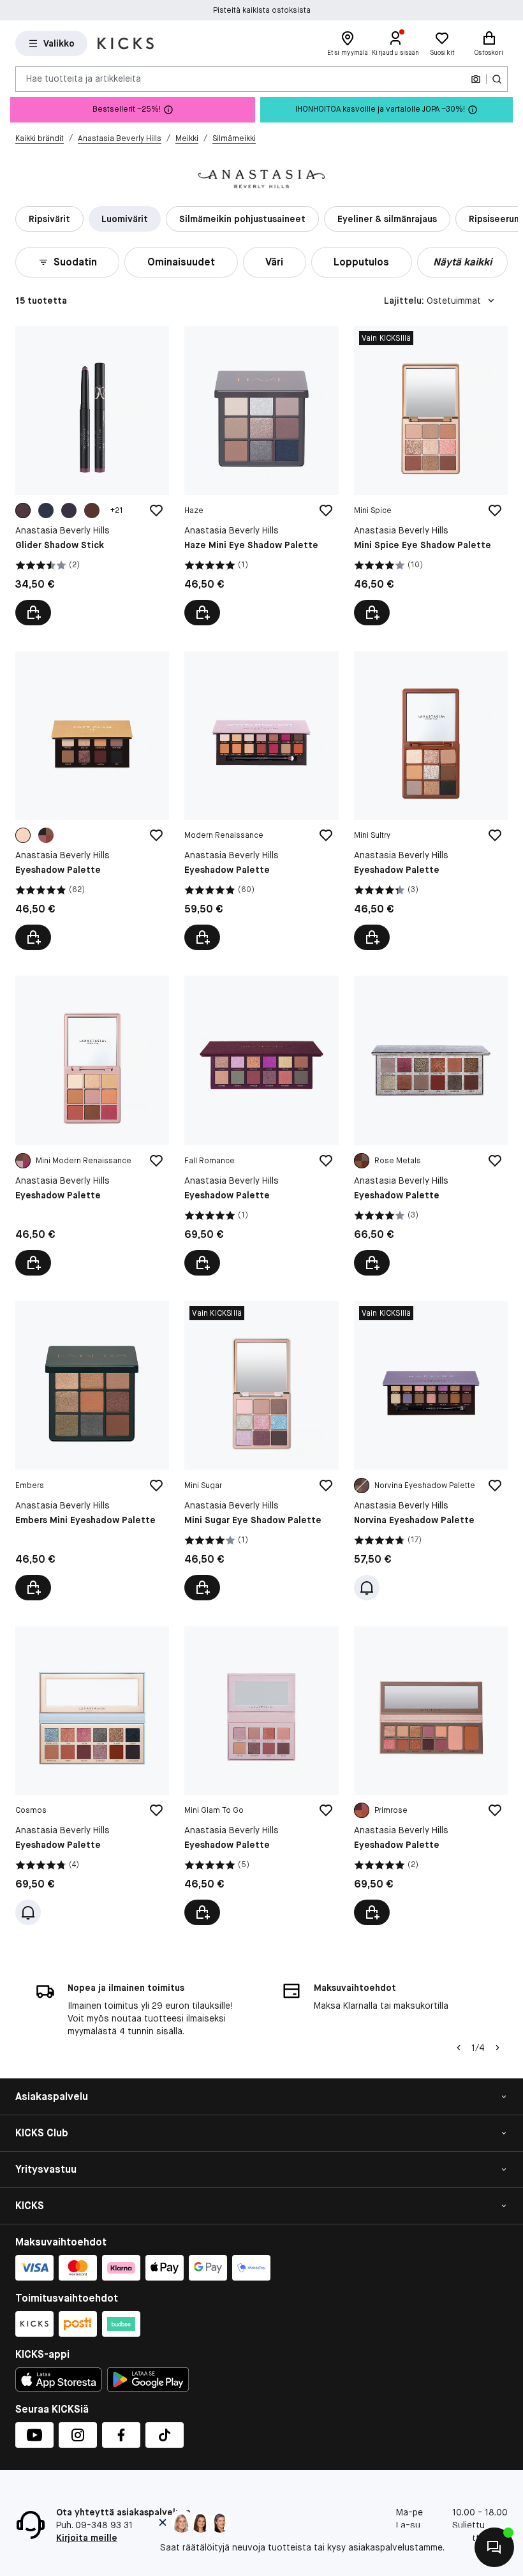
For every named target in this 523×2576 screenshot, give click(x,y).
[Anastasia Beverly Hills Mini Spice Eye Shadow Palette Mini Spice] (431, 476)
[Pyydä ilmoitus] (367, 1588)
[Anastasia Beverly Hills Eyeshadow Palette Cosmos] (92, 1776)
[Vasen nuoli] (459, 2048)
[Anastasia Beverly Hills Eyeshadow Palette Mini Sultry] (431, 800)
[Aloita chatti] (494, 2547)
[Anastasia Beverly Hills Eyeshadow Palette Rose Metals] (431, 1125)
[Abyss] (46, 510)
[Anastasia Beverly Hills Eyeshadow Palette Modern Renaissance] (261, 800)
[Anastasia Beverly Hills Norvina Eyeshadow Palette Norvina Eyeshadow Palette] (431, 1451)
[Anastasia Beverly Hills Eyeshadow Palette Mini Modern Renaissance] (92, 1125)
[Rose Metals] (362, 1161)
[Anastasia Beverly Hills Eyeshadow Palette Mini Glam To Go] (261, 1776)
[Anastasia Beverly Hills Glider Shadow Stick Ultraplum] (92, 476)
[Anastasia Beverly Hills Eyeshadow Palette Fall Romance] (261, 1125)
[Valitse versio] (33, 613)
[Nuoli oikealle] (497, 2048)
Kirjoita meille (87, 2538)
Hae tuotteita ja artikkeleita (84, 78)
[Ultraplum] (23, 510)
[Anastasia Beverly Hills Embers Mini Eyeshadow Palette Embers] (92, 1451)
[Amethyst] (69, 510)
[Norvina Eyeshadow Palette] (362, 1485)
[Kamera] (476, 79)
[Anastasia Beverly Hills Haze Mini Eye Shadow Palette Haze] (261, 476)
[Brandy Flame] (92, 510)
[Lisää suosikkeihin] (156, 510)
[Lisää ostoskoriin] (202, 613)
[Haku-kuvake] (497, 79)
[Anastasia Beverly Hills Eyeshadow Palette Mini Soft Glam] (92, 800)
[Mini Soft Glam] (23, 835)
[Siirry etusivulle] (126, 43)
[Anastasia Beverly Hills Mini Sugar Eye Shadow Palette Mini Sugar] (261, 1451)
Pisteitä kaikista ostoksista (262, 10)
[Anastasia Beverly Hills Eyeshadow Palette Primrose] (431, 1776)
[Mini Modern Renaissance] (23, 1161)
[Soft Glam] (46, 835)
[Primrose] (362, 1810)
